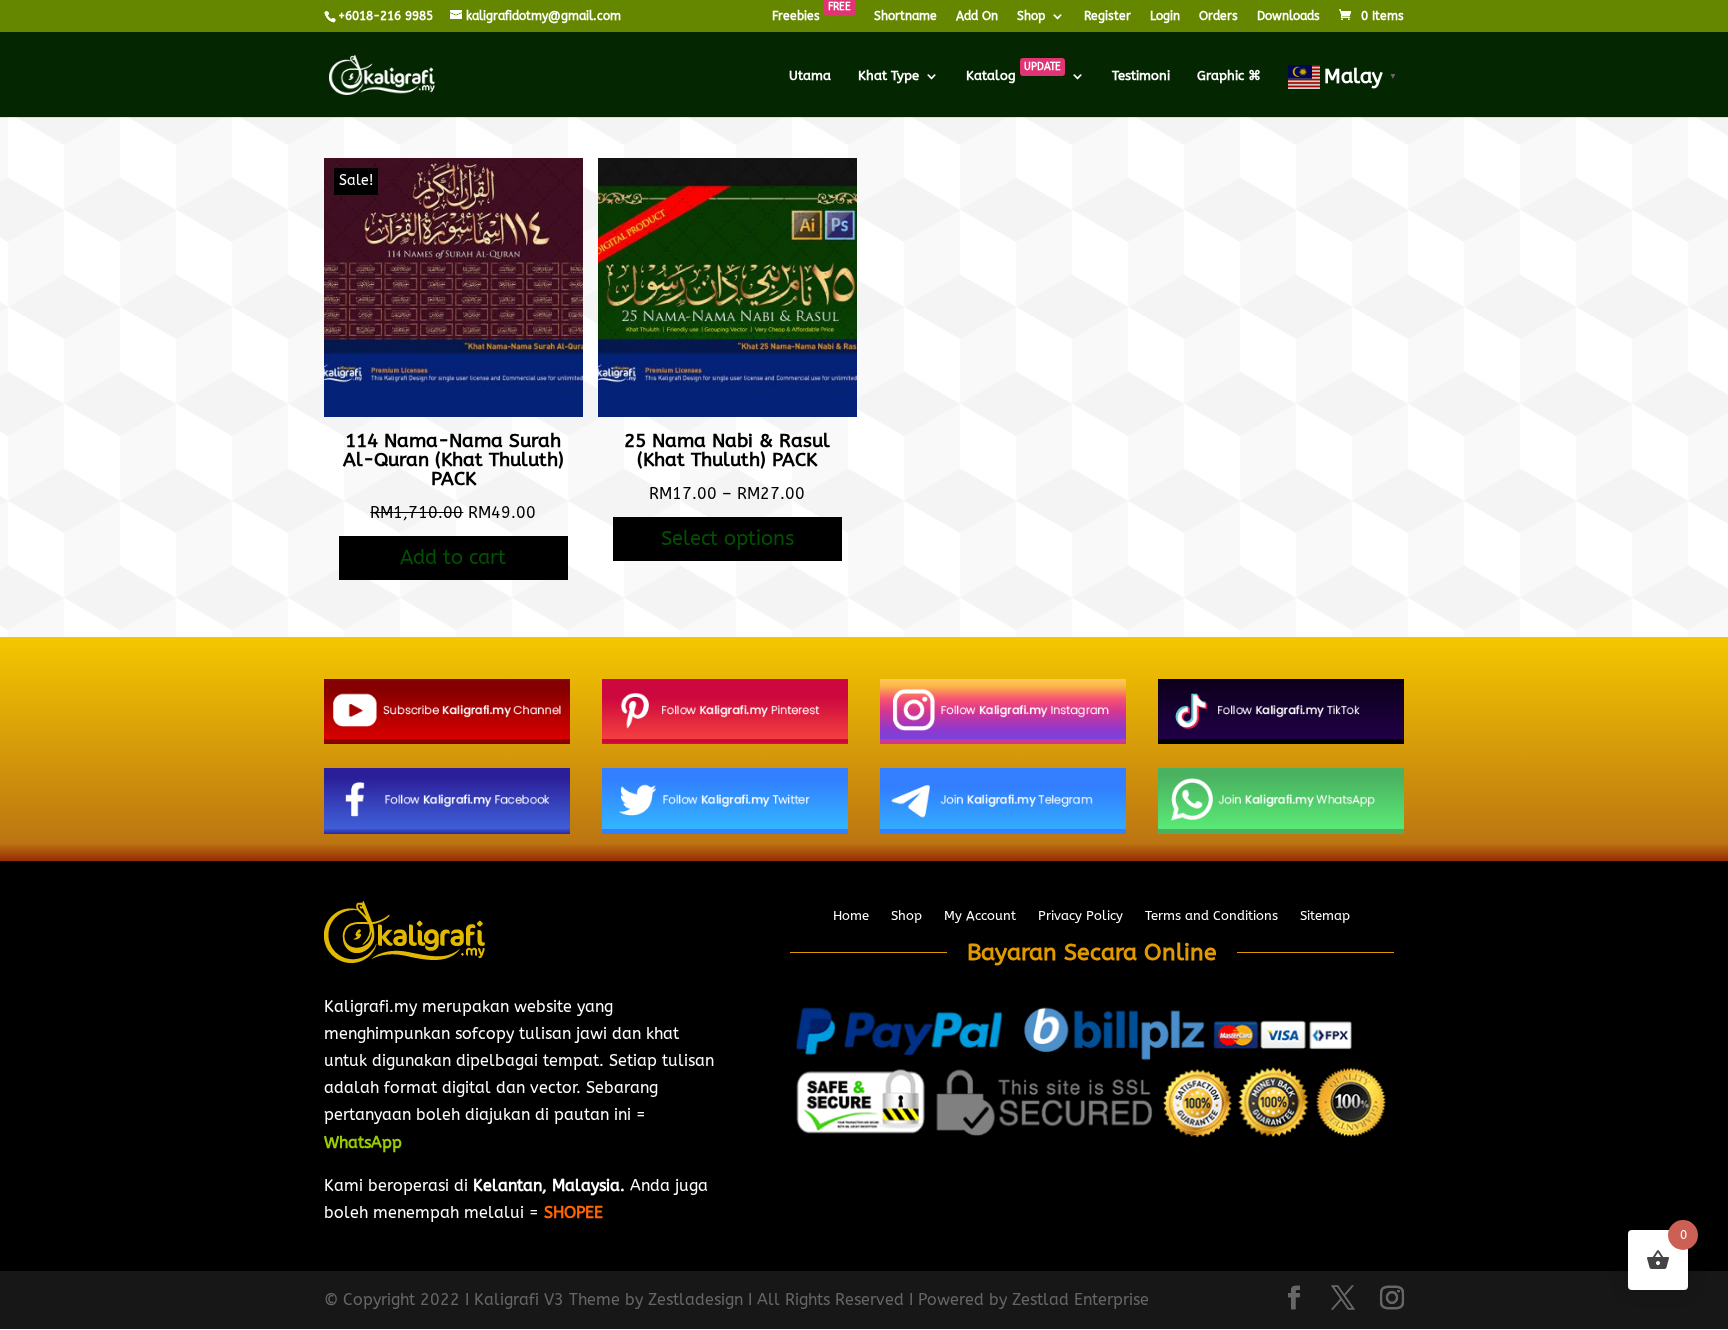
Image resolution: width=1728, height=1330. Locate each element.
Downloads (1288, 16)
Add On (977, 16)
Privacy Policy (1080, 916)
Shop (1031, 16)
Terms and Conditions (1211, 916)
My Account (980, 916)
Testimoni (1141, 76)
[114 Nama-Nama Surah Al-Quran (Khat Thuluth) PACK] (453, 411)
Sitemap (1325, 916)
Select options (727, 538)
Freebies (811, 16)
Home (851, 916)
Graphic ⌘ (1229, 76)
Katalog (1013, 76)
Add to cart (453, 557)
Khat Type (888, 76)
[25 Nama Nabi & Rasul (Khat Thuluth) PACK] (727, 411)
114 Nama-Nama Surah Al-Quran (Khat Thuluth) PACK (453, 460)
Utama (810, 76)
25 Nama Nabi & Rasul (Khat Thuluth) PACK (727, 450)
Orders (1218, 16)
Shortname (905, 16)
